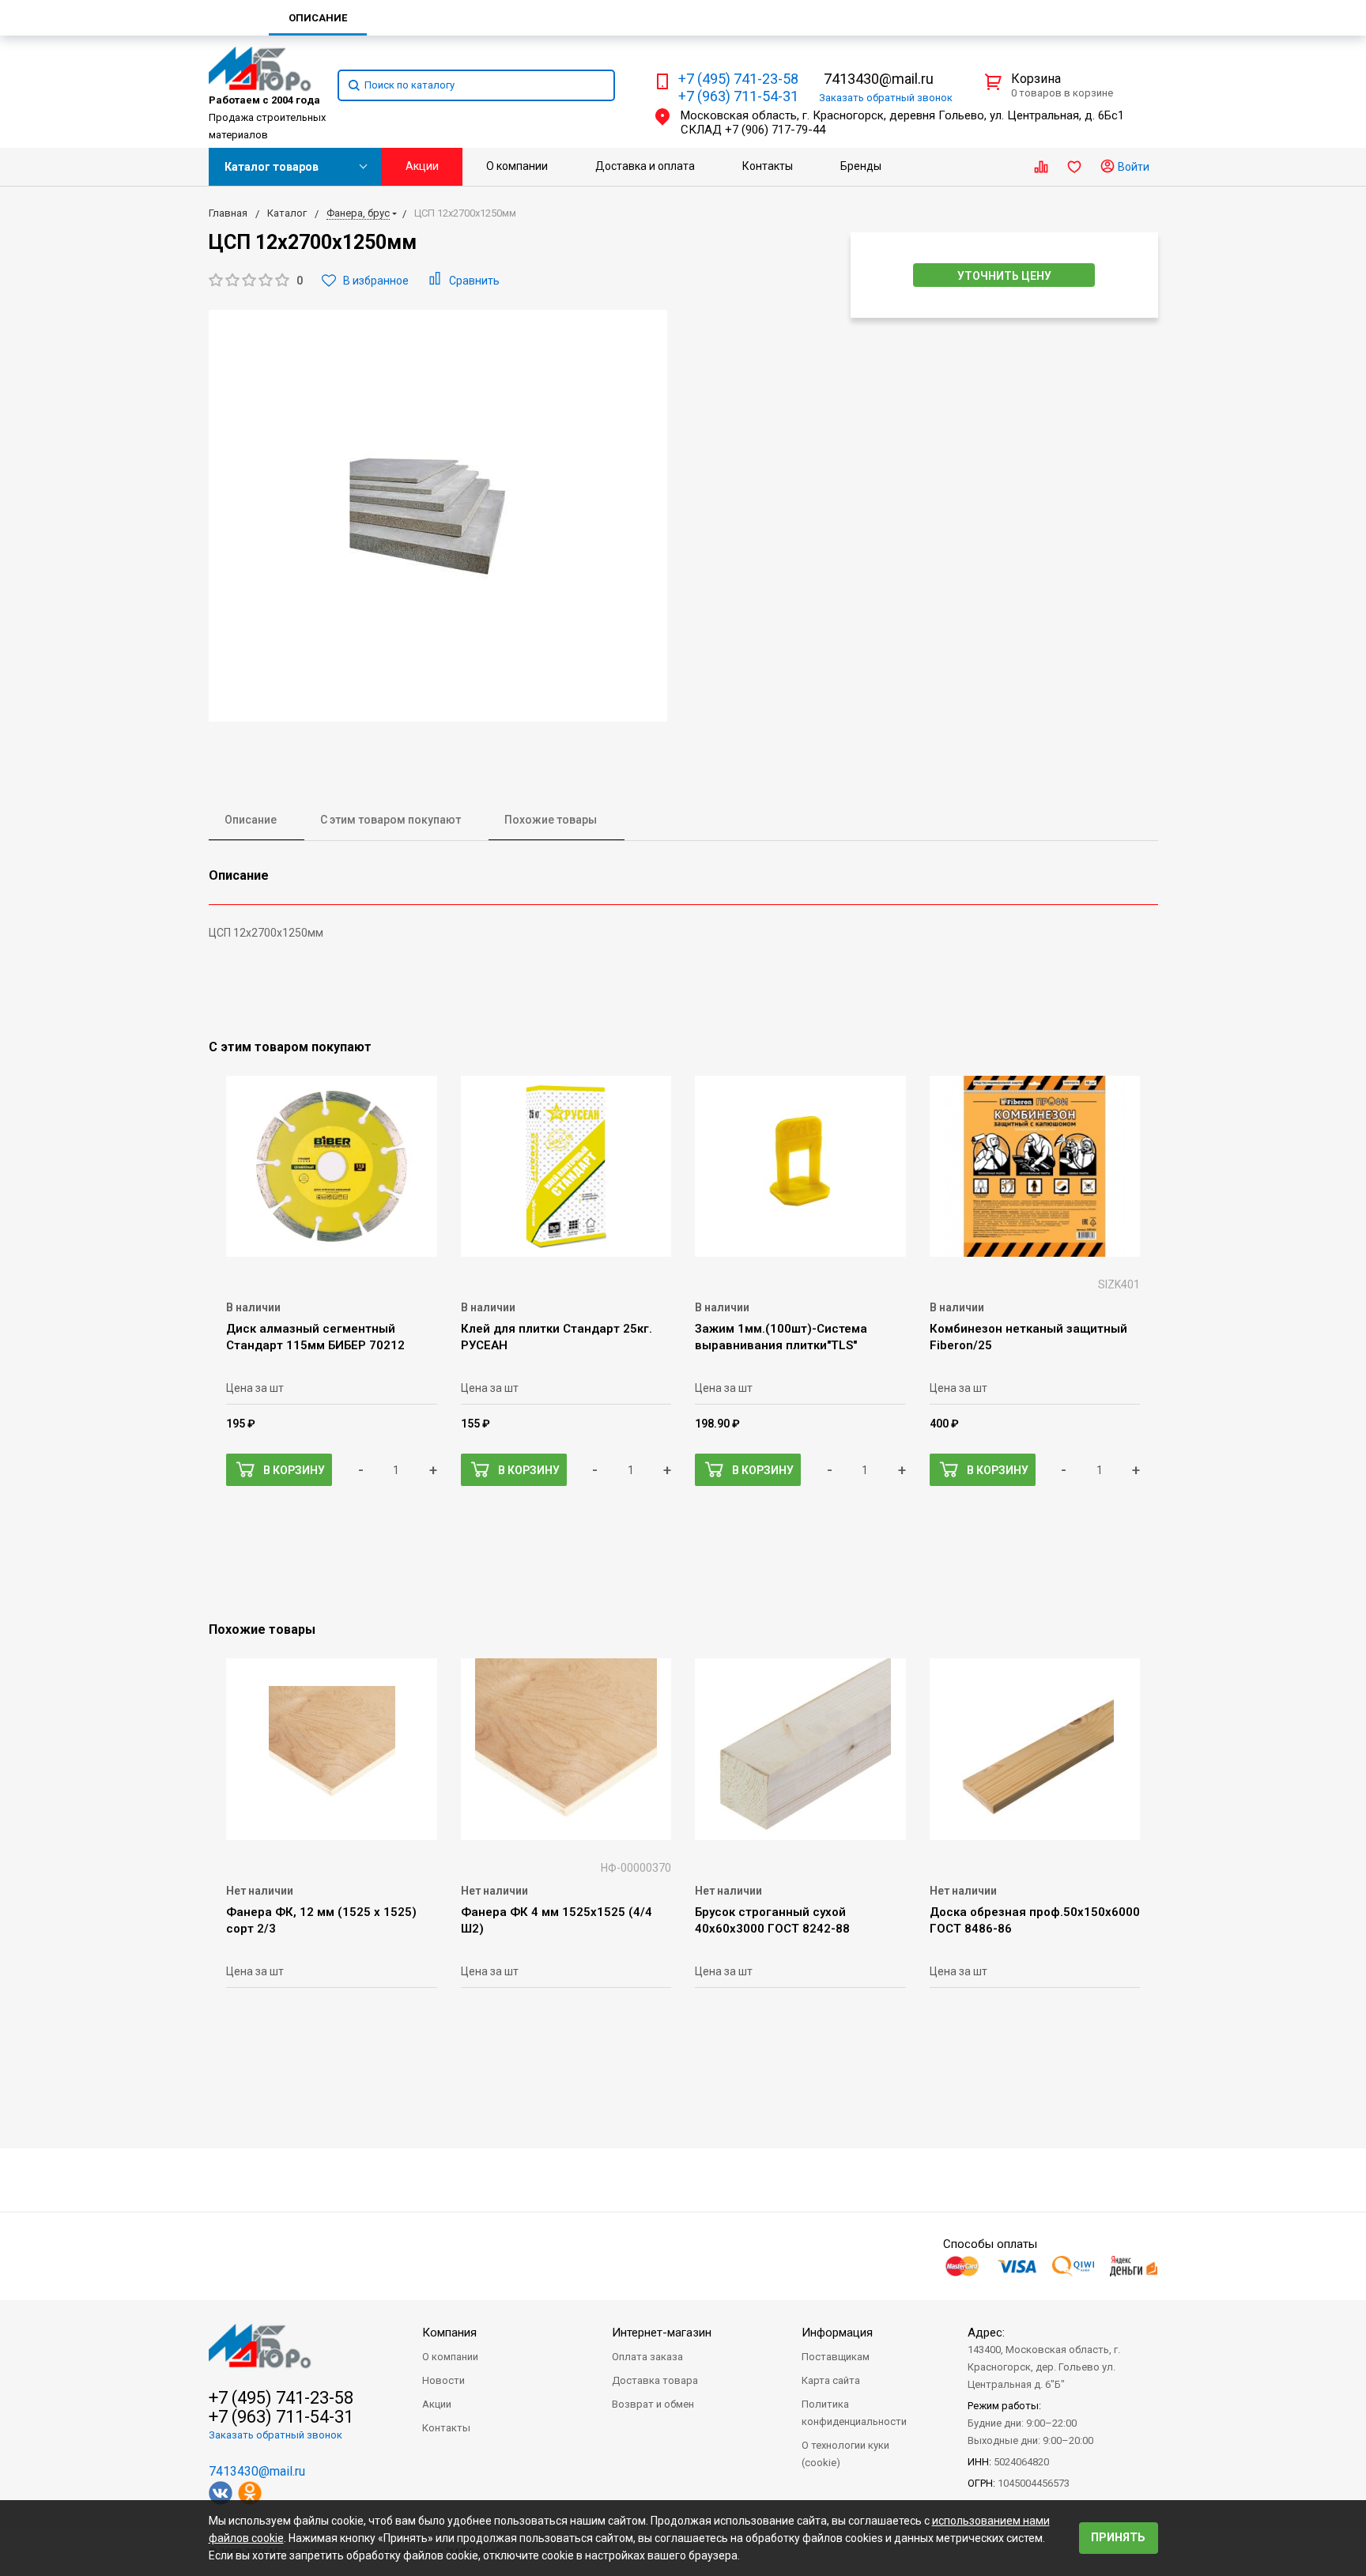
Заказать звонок (886, 98)
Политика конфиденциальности (854, 2413)
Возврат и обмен (653, 2404)
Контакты (768, 166)
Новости (443, 2380)
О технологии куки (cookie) (845, 2454)
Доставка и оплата (645, 166)
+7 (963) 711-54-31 (738, 96)
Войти (1132, 167)
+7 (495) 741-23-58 (738, 79)
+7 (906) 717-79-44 (775, 130)
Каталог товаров (272, 167)
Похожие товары (551, 820)
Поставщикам (836, 2357)
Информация (837, 2333)
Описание (251, 820)
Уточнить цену (1004, 276)
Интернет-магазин (662, 2333)
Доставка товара (655, 2380)
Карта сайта (831, 2380)
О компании (517, 166)
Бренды (861, 166)
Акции (422, 166)
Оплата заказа (647, 2357)
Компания (449, 2333)
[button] (256, 281)
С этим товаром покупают (391, 820)
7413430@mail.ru (879, 79)
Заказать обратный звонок (275, 2435)
